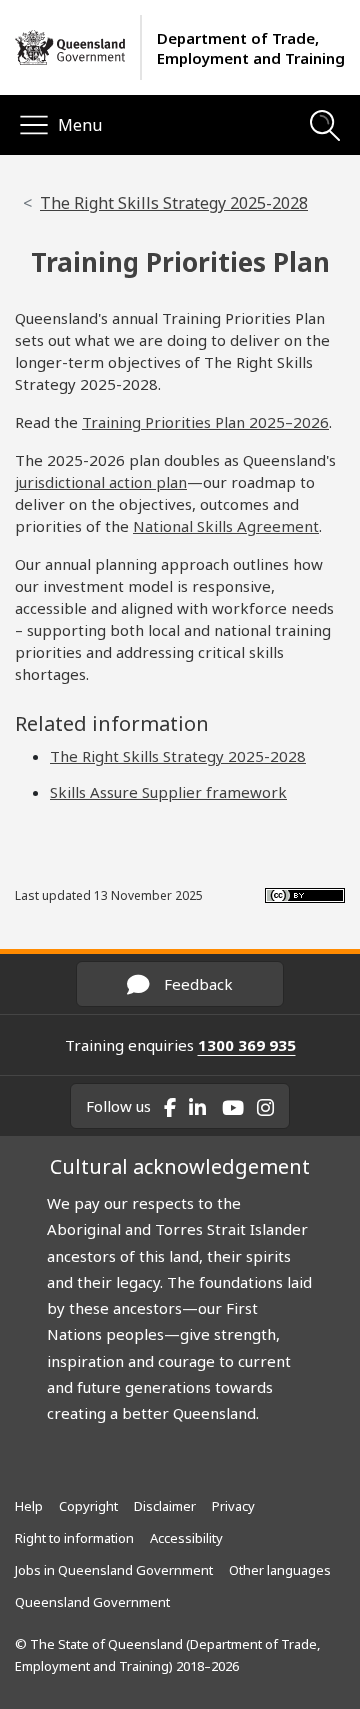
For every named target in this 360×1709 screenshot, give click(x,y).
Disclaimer (165, 1506)
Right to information (74, 1538)
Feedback (196, 984)
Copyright (88, 1506)
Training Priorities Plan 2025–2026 (205, 422)
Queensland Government (92, 1602)
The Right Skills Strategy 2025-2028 (174, 203)
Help (29, 1506)
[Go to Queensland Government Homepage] (70, 48)
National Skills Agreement (226, 526)
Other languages (280, 1570)
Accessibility (186, 1538)
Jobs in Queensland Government (114, 1570)
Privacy (233, 1506)
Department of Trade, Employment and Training (251, 48)
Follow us (118, 1106)
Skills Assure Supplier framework (168, 792)
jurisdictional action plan (101, 482)
